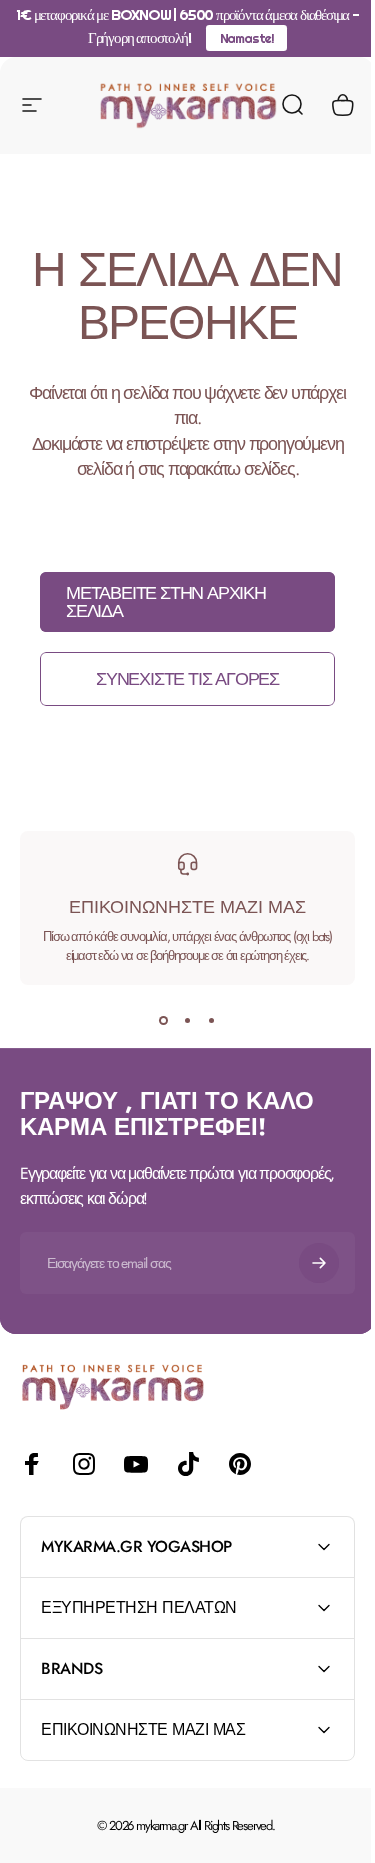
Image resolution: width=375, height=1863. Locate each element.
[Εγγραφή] (319, 1263)
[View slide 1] (164, 1021)
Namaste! (247, 38)
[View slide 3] (212, 1021)
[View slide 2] (188, 1021)
